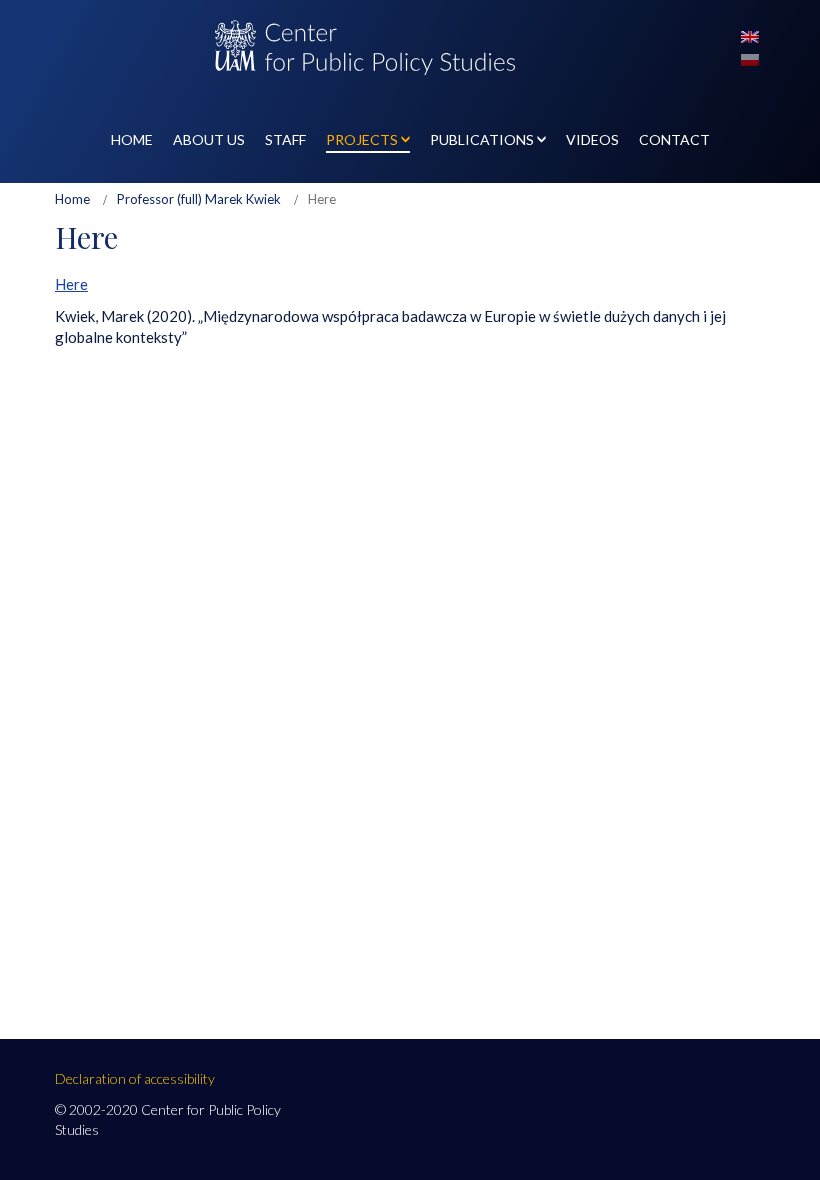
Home (72, 199)
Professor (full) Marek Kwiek (199, 199)
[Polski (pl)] (750, 58)
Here (71, 284)
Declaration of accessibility (135, 1078)
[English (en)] (750, 35)
